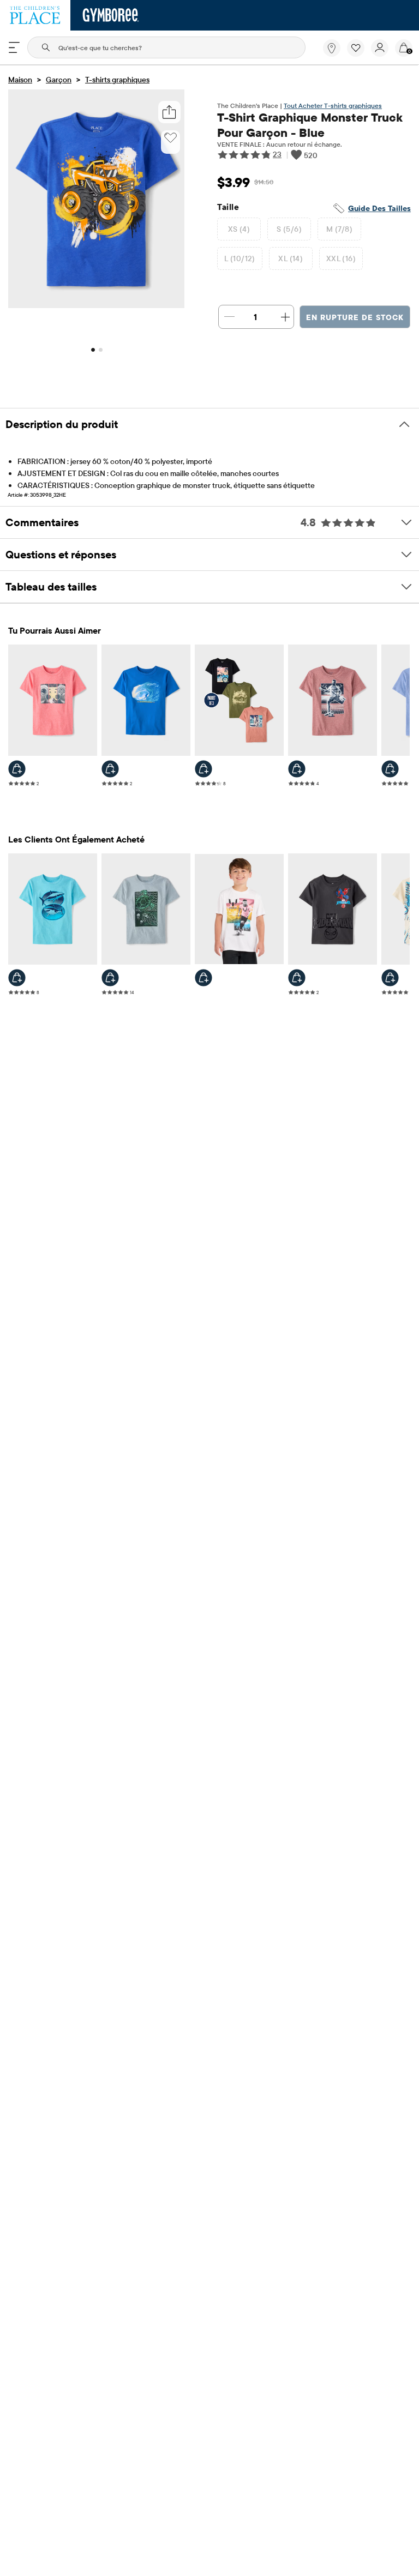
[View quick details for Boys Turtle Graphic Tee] (110, 978)
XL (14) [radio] (291, 258)
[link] (332, 48)
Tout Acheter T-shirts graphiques (333, 106)
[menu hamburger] (14, 47)
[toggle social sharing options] (169, 112)
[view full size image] (96, 305)
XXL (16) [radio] (341, 258)
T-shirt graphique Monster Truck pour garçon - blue (310, 125)
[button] (356, 48)
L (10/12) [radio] (240, 258)
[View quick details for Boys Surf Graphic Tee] (110, 769)
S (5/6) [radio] (289, 229)
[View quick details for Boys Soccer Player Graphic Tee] (297, 769)
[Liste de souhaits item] (359, 54)
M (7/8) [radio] (339, 229)
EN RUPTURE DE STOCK (355, 317)
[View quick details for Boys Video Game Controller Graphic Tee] (17, 769)
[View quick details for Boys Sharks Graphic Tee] (17, 978)
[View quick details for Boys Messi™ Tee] (203, 978)
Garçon (59, 80)
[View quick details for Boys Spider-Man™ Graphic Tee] (297, 978)
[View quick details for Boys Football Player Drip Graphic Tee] (390, 769)
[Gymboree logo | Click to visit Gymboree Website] (111, 15)
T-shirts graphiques (117, 80)
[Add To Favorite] (170, 138)
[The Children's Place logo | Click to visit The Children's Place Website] (35, 15)
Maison (20, 80)
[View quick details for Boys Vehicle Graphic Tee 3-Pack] (203, 769)
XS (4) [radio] (239, 229)
